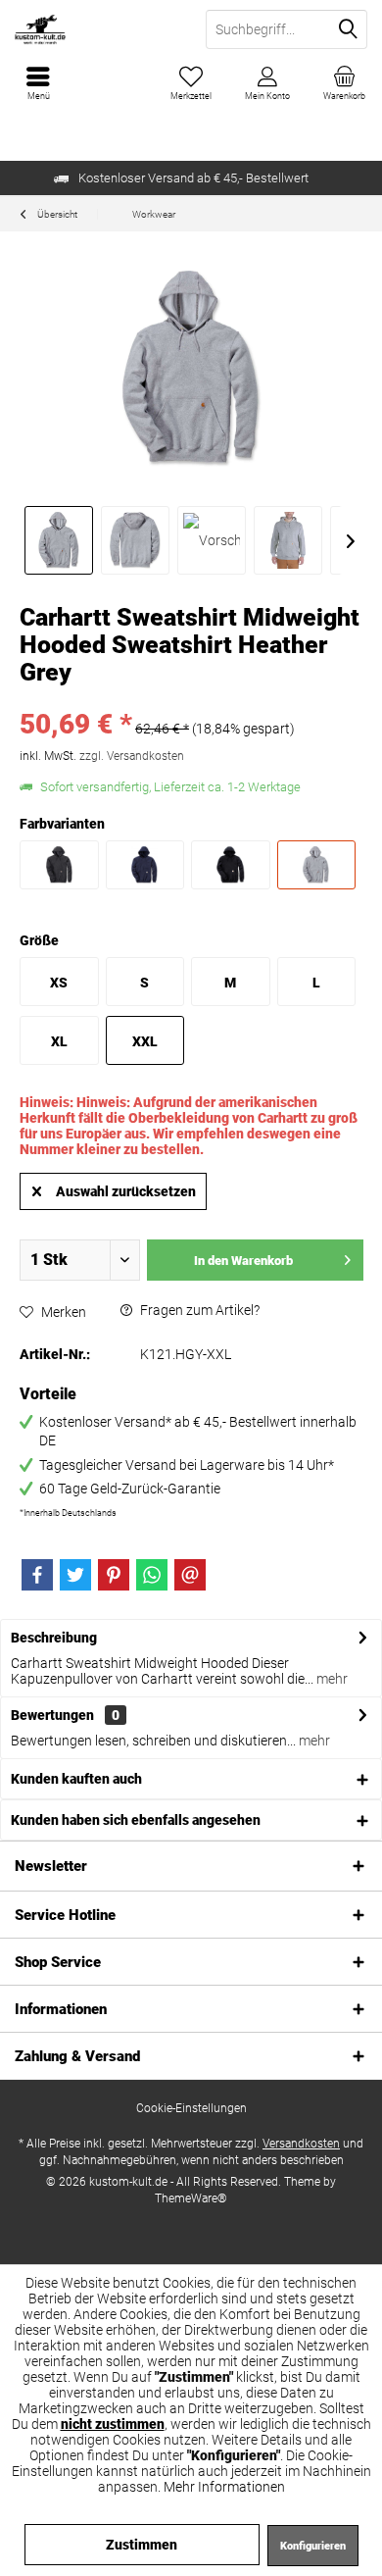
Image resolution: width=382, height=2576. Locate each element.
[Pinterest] (114, 1575)
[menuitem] (344, 83)
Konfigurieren (313, 2546)
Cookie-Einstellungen (191, 2108)
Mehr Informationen (224, 2487)
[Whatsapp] (152, 1575)
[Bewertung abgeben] (191, 699)
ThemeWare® (191, 2198)
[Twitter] (75, 1575)
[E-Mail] (190, 1575)
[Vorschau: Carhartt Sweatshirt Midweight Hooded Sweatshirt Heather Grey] (59, 540)
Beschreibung (54, 1638)
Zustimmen (142, 2545)
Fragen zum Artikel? (198, 1310)
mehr (331, 1679)
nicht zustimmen (113, 2424)
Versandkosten (301, 2144)
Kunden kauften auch (76, 1779)
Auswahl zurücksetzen (126, 1191)
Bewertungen (52, 1715)
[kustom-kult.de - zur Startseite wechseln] (95, 29)
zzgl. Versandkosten (132, 756)
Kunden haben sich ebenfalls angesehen (136, 1820)
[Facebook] (37, 1575)
